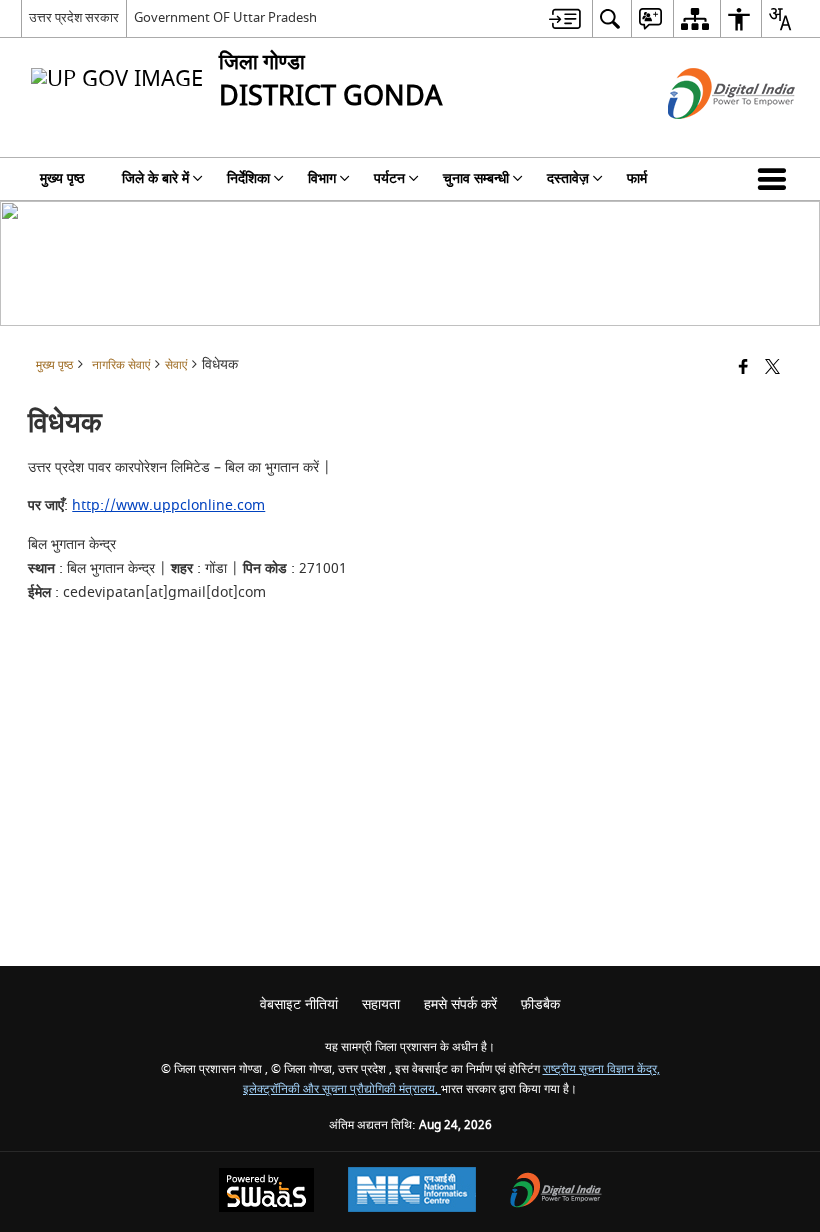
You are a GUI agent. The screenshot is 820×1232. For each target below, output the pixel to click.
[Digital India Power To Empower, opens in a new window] (556, 1192)
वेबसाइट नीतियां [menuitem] (299, 1004)
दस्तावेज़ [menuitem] (568, 178)
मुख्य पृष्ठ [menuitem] (62, 178)
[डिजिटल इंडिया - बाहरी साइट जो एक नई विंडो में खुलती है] (706, 136)
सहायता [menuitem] (381, 1004)
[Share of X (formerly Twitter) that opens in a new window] (772, 368)
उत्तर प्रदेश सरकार (74, 17)
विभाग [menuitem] (322, 178)
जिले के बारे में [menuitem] (155, 178)
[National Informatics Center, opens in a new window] (412, 1192)
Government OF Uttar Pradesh (225, 17)
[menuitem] (565, 18)
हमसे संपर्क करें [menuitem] (460, 1004)
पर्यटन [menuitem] (389, 178)
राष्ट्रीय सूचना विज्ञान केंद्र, (601, 1069)
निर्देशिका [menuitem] (248, 178)
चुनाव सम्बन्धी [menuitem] (476, 178)
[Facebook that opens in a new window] (743, 368)
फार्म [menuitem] (637, 178)
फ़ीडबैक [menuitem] (540, 1004)
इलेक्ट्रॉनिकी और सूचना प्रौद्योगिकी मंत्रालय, (342, 1089)
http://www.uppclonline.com (168, 505)
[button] (776, 179)
